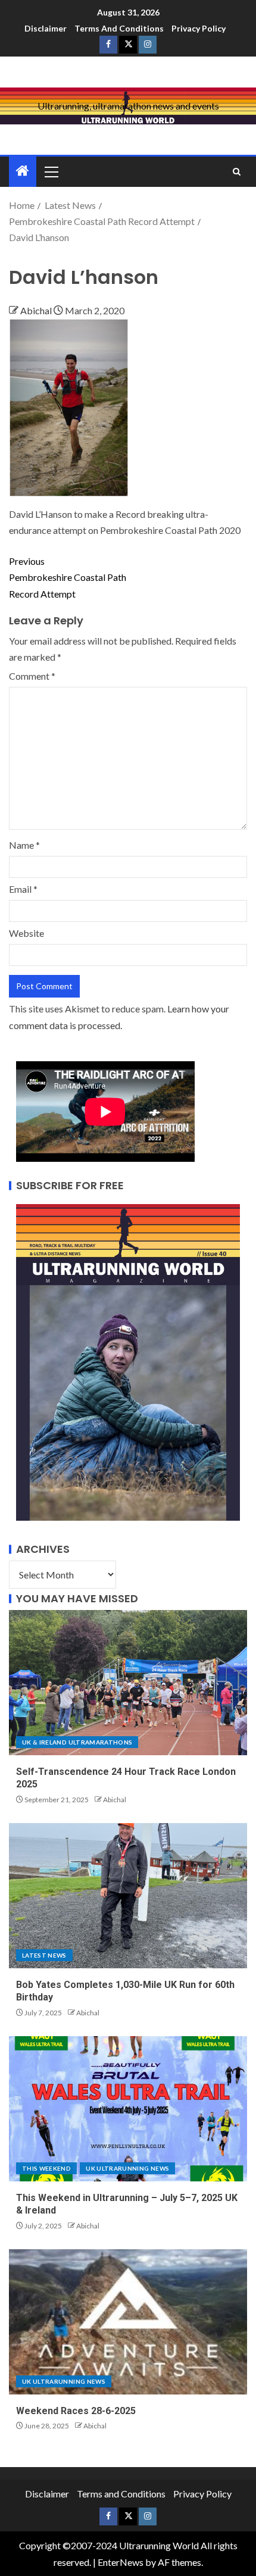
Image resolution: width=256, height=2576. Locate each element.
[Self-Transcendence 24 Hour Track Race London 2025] (128, 1683)
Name (24, 845)
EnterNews (121, 2562)
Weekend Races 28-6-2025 (76, 2411)
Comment (32, 676)
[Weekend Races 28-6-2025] (128, 2322)
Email (23, 889)
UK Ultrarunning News (127, 2168)
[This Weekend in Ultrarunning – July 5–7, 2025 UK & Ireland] (128, 2109)
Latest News (44, 1955)
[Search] (237, 172)
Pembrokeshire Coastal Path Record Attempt (68, 577)
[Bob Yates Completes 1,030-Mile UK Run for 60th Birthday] (128, 1896)
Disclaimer (46, 28)
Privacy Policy (199, 28)
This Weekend (46, 2168)
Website (26, 933)
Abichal (37, 310)
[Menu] (51, 171)
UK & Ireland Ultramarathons (77, 1742)
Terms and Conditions (119, 28)
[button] (51, 171)
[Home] (23, 171)
